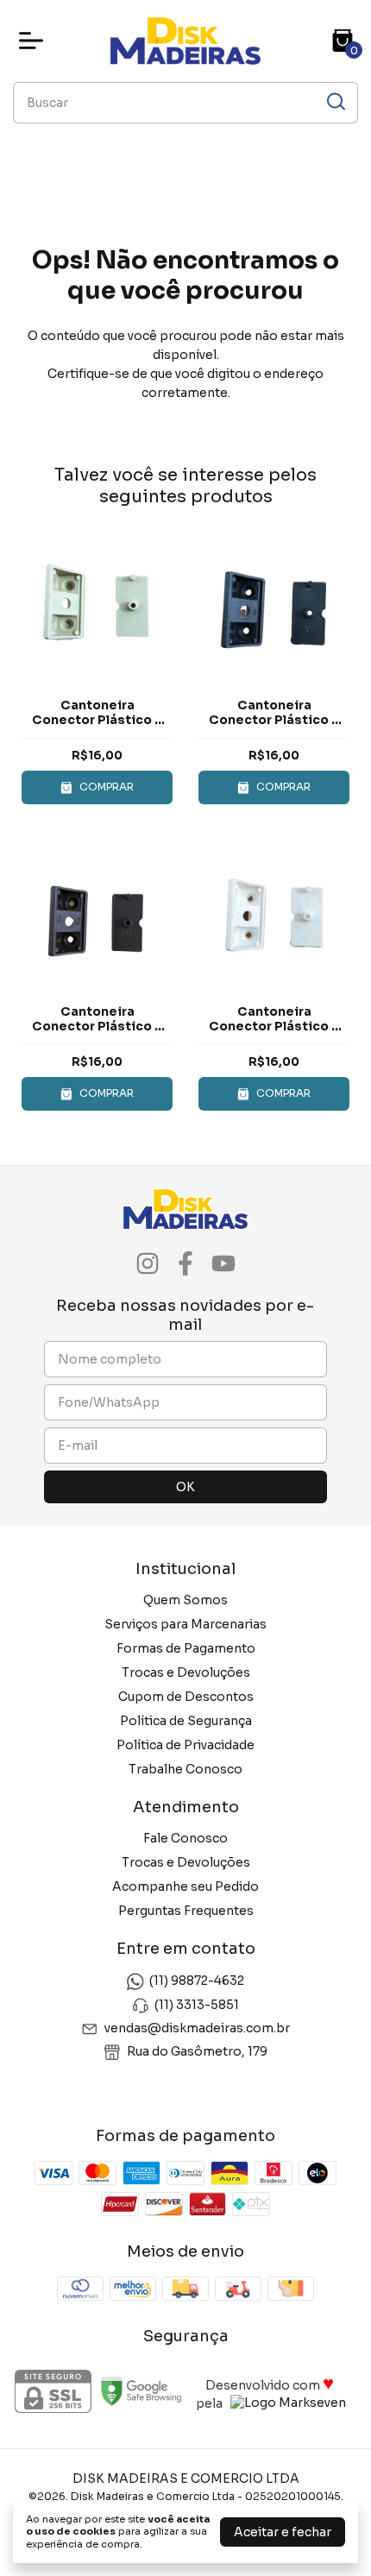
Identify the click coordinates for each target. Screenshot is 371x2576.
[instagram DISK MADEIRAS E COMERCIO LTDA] (148, 1264)
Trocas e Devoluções (186, 1672)
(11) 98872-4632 (197, 1981)
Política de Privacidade (185, 1745)
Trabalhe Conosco (185, 1769)
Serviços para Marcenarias (185, 1624)
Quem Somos (185, 1600)
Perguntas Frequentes (186, 1911)
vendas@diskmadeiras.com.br (197, 2028)
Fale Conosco (185, 1838)
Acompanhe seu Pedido (185, 1886)
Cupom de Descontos (186, 1697)
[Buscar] (335, 102)
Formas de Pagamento (186, 1648)
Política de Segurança (186, 1721)
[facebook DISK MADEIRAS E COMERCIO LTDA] (185, 1264)
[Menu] (35, 41)
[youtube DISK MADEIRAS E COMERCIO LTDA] (223, 1264)
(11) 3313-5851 (197, 2005)
